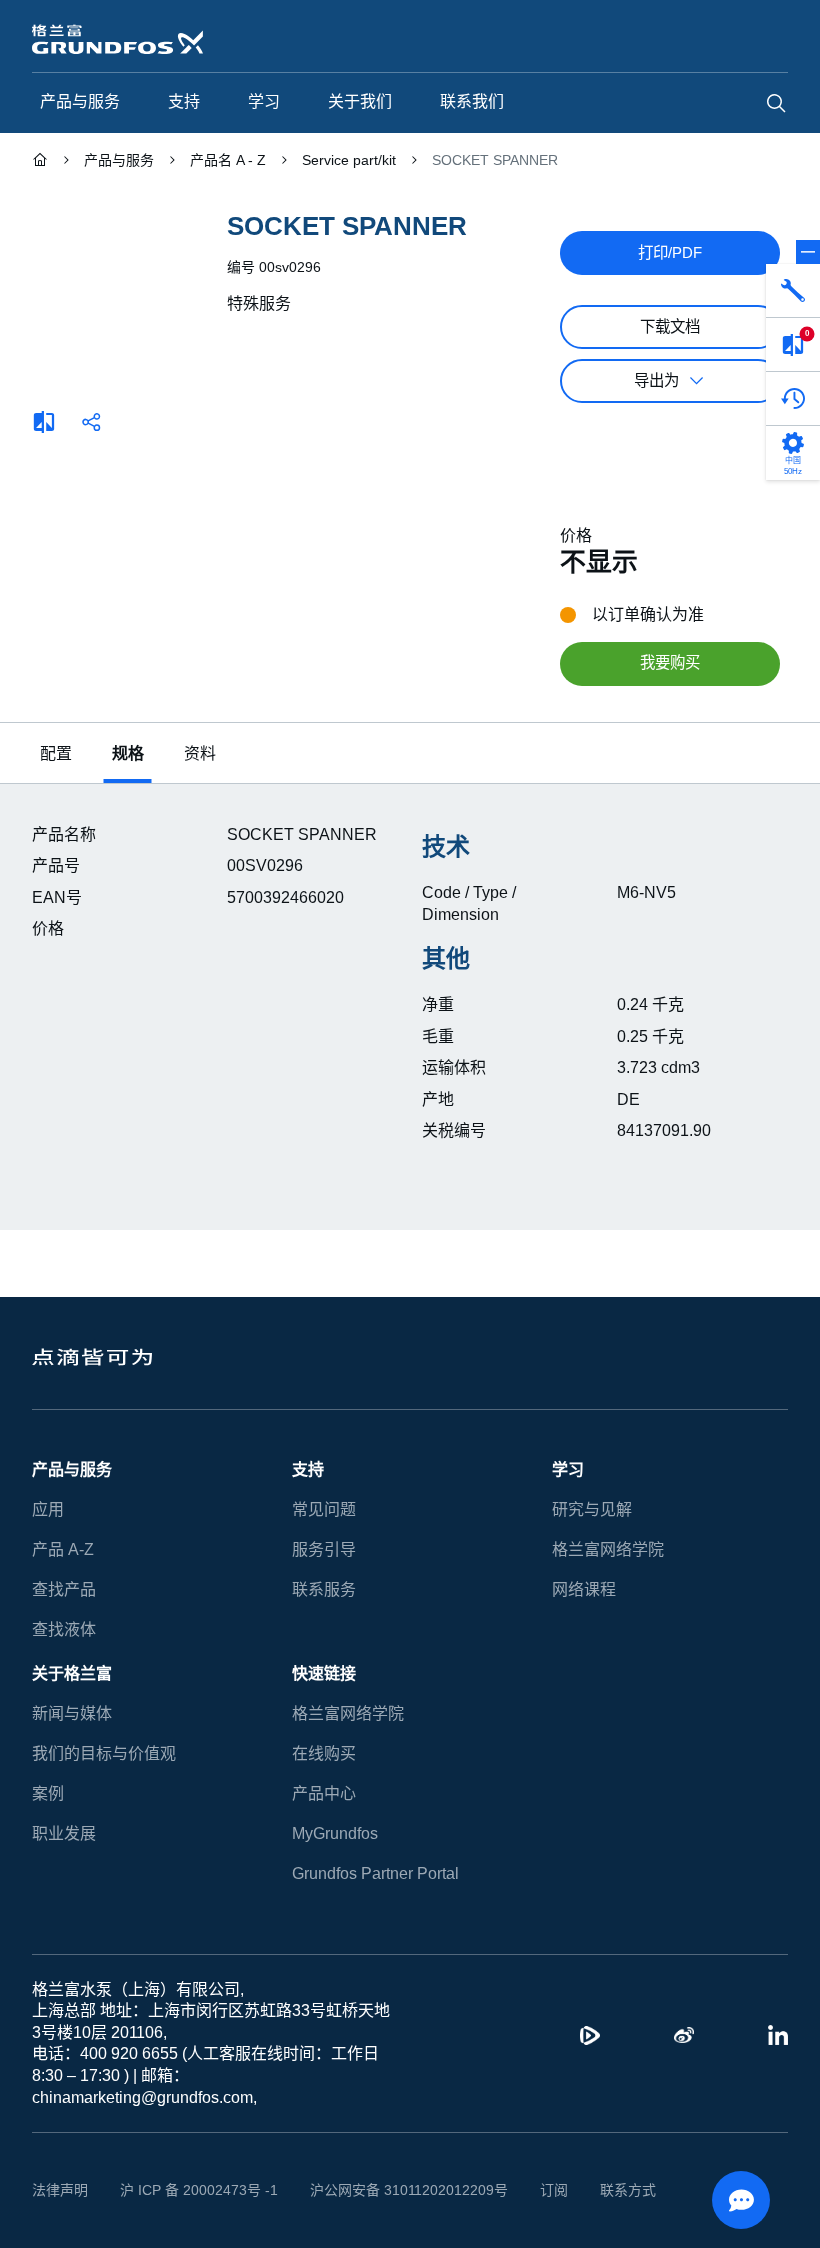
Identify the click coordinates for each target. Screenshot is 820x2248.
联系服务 (324, 1589)
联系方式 (597, 2190)
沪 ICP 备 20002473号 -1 (191, 2190)
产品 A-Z (61, 1549)
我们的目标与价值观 (104, 1753)
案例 (48, 1793)
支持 (308, 1469)
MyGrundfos (336, 1833)
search (776, 103)
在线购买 (324, 1753)
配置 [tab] (56, 753)
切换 (808, 252)
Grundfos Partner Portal (375, 1873)
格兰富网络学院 (608, 1549)
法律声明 (60, 2190)
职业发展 (64, 1833)
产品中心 (324, 1793)
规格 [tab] (128, 753)
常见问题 (324, 1509)
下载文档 (670, 327)
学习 (568, 1469)
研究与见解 (592, 1509)
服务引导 (324, 1549)
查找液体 (64, 1629)
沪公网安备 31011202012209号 (386, 2190)
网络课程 (584, 1589)
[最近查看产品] (793, 399)
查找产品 (64, 1589)
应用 (48, 1509)
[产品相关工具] (793, 291)
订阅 (523, 2190)
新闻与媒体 (72, 1713)
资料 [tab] (200, 753)
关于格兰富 (72, 1673)
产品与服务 (72, 1469)
